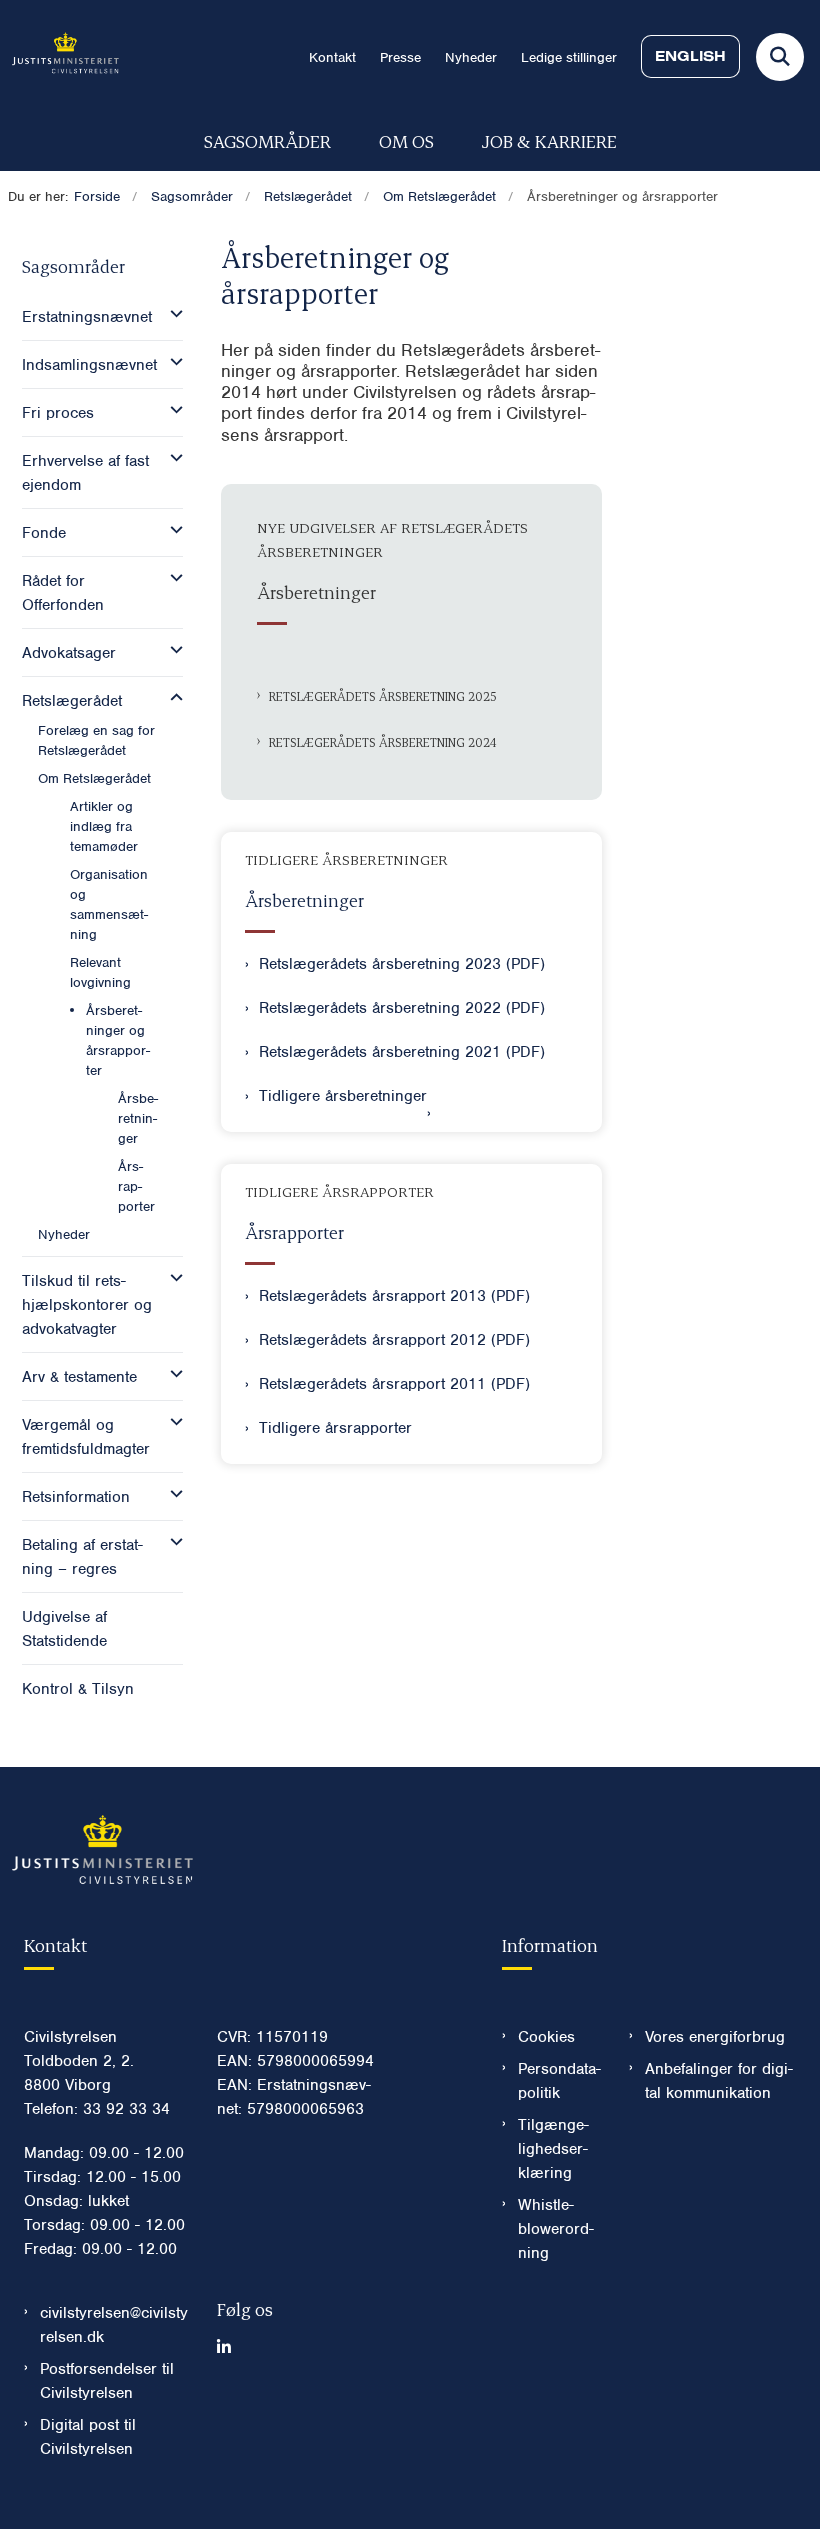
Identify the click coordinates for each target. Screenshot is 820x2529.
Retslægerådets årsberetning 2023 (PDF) (402, 964)
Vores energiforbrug (715, 2037)
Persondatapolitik (559, 2081)
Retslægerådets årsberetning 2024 (382, 742)
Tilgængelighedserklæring (553, 2149)
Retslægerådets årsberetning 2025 (382, 696)
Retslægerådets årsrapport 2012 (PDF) (394, 1340)
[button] (171, 314)
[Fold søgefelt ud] (780, 57)
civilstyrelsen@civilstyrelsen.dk (114, 2325)
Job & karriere (549, 140)
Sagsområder (267, 140)
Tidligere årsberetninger (343, 1096)
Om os (406, 140)
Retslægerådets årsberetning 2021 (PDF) (402, 1052)
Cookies (546, 2037)
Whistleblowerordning (556, 2229)
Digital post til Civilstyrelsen (88, 2437)
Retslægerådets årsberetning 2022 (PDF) (402, 1008)
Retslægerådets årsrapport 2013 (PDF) (394, 1296)
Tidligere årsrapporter (335, 1428)
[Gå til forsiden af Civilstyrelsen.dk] (59, 56)
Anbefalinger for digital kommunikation (719, 2081)
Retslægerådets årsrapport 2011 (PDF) (394, 1384)
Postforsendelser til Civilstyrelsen (107, 2381)
